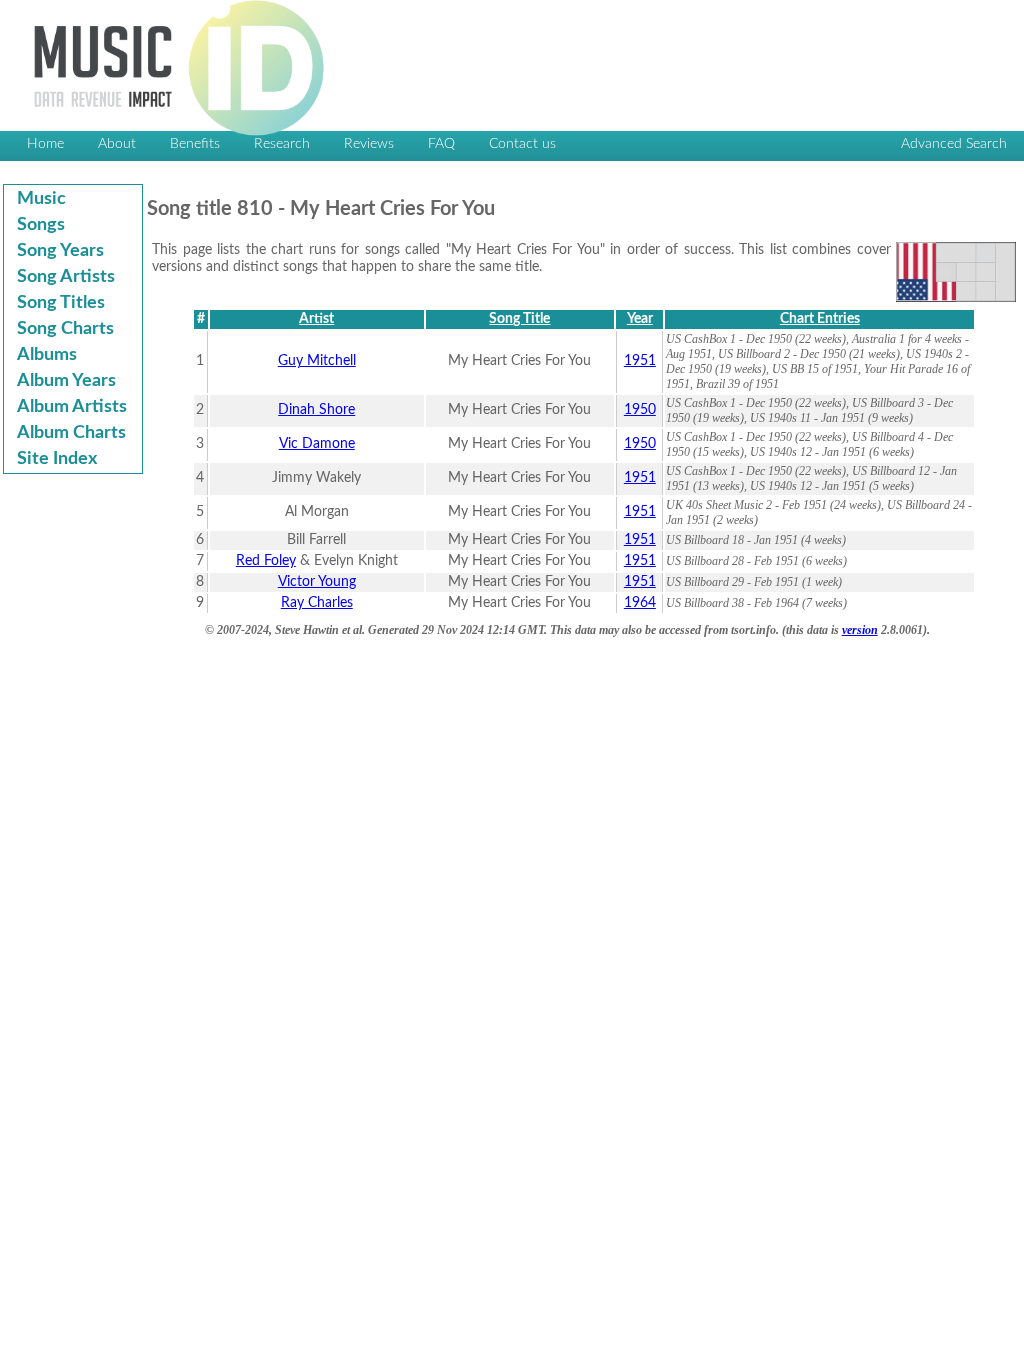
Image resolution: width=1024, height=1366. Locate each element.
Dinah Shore (316, 410)
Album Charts (71, 433)
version (860, 630)
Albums (47, 355)
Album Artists (72, 407)
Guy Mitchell (317, 361)
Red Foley (266, 561)
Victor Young (317, 582)
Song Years (60, 251)
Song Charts (65, 329)
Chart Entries (820, 319)
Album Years (66, 381)
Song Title (519, 319)
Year (640, 319)
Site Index (57, 459)
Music (41, 199)
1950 (640, 410)
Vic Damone (317, 444)
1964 (640, 603)
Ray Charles (317, 603)
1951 (640, 361)
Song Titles (61, 303)
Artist (316, 319)
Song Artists (66, 277)
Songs (41, 225)
